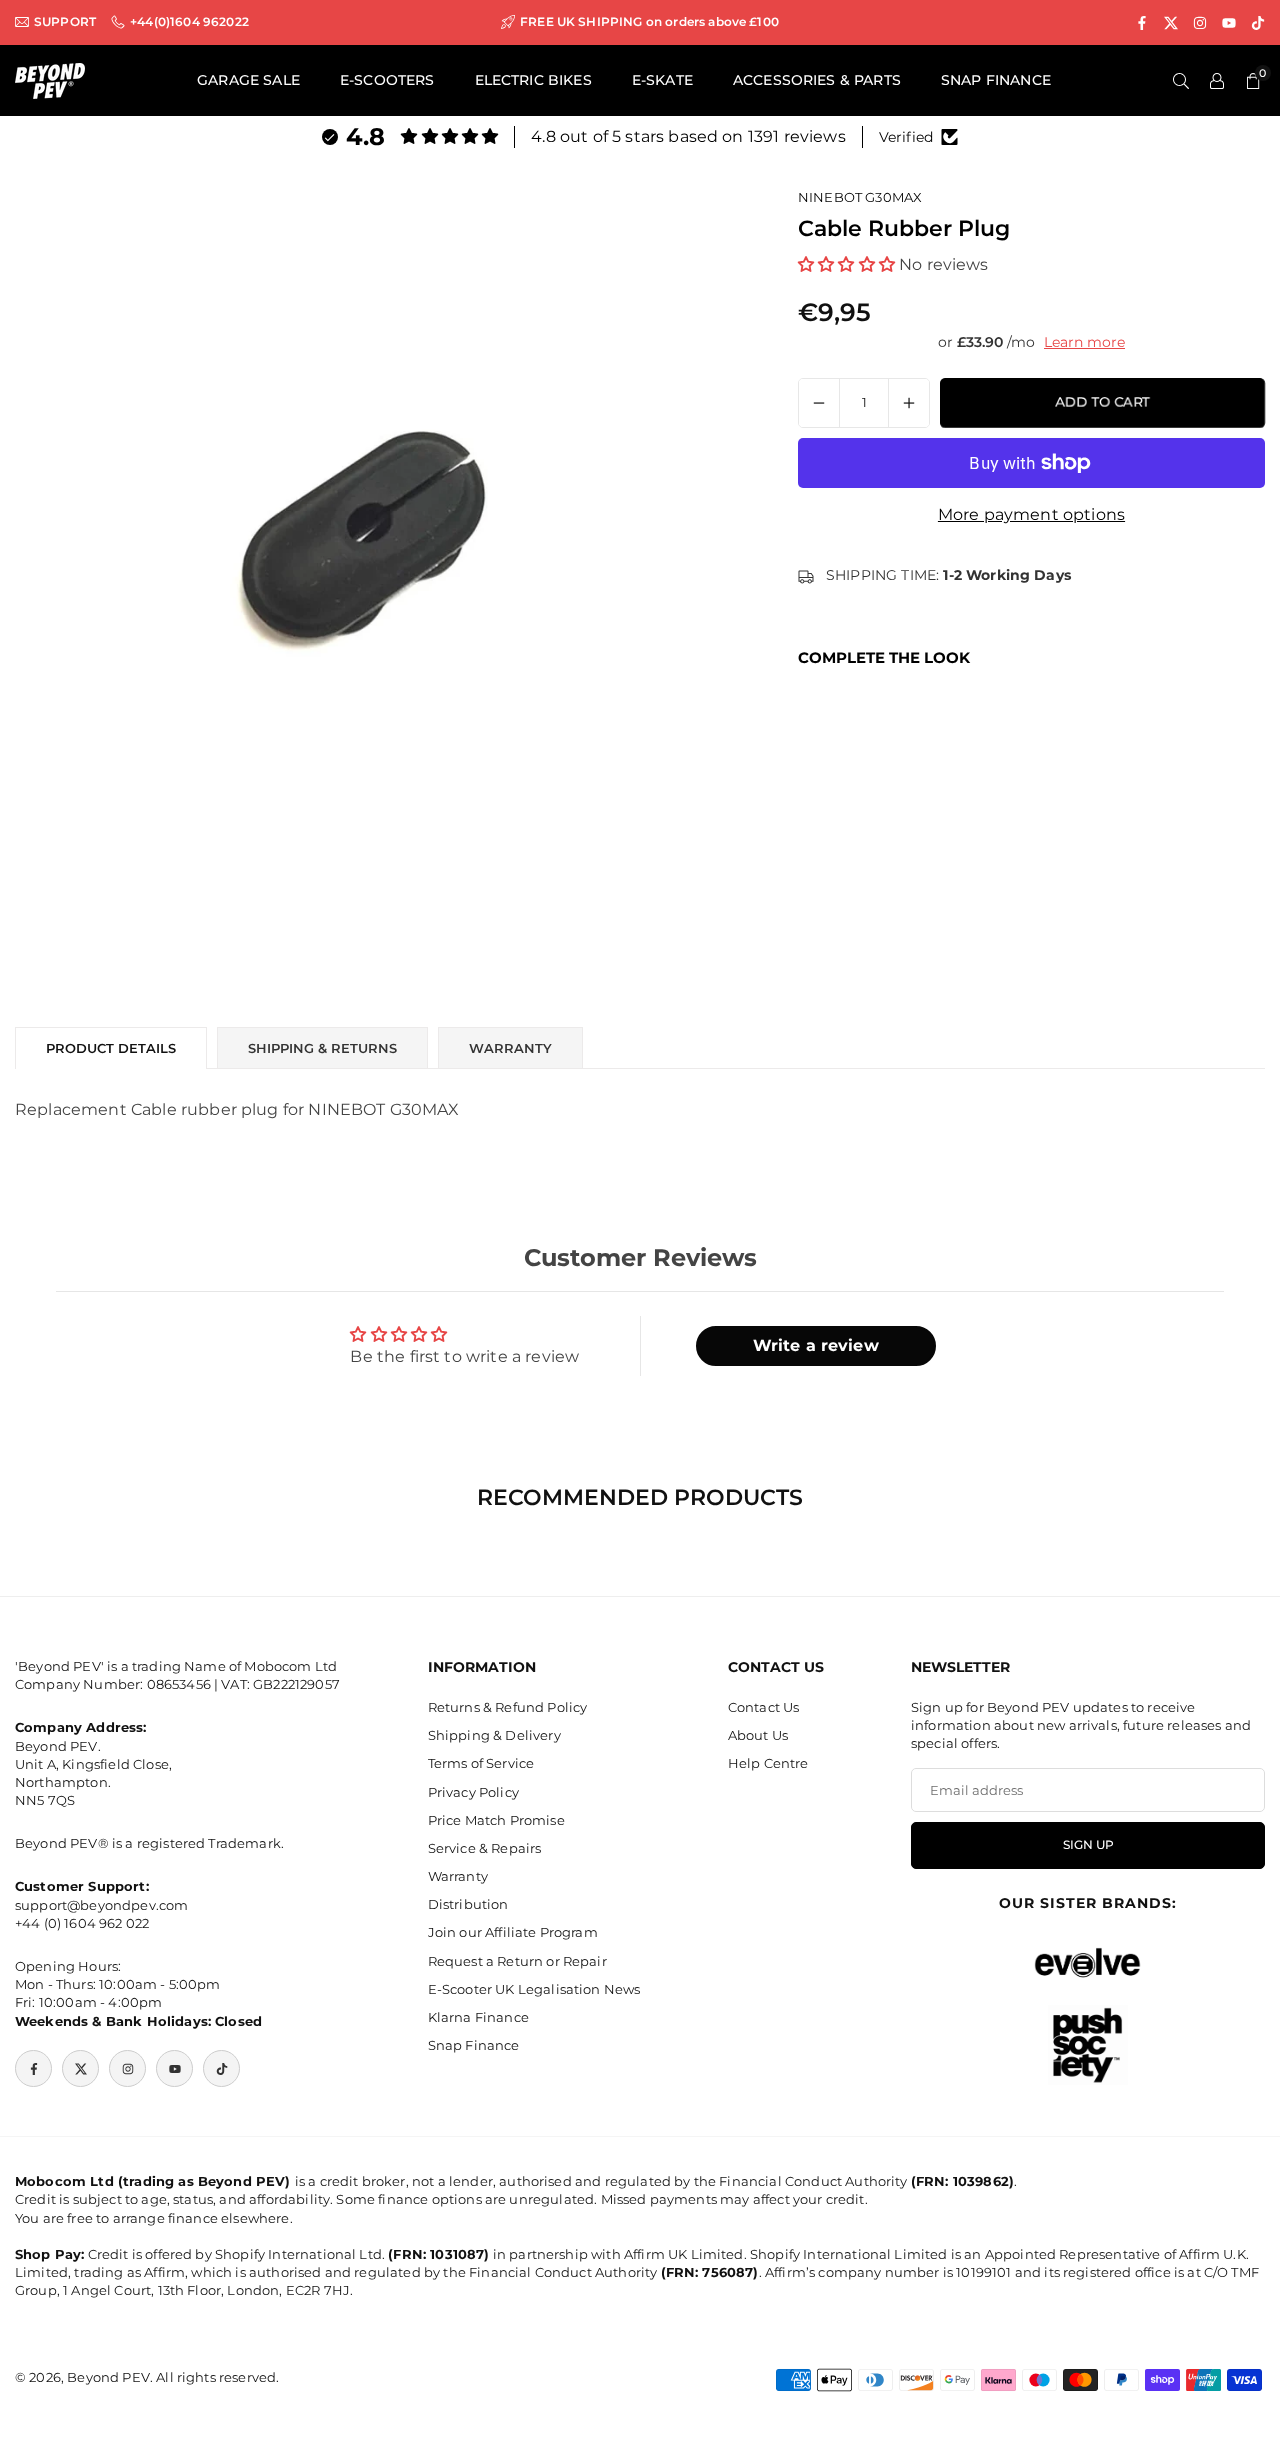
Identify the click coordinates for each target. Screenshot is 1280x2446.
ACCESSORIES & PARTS (817, 80)
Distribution (468, 1905)
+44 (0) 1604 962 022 (82, 1923)
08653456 (179, 1685)
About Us (758, 1736)
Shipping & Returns (322, 1048)
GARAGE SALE (248, 80)
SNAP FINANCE (996, 80)
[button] (846, 263)
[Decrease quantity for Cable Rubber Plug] (819, 403)
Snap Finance (474, 2046)
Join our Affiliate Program (513, 1933)
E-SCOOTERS (387, 80)
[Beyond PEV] (50, 79)
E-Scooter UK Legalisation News (534, 1989)
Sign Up (1088, 1845)
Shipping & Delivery (494, 1736)
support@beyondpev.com (101, 1905)
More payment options (1031, 514)
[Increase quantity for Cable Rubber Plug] (909, 403)
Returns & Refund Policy (508, 1707)
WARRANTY (510, 1048)
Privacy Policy (473, 1792)
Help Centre (768, 1764)
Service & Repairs (485, 1848)
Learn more (1084, 342)
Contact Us (764, 1707)
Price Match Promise (496, 1820)
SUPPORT (65, 22)
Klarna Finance (478, 2017)
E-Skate (662, 80)
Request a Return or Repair (517, 1961)
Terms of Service (481, 1764)
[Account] (1217, 81)
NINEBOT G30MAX (860, 197)
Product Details (111, 1048)
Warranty (458, 1877)
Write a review (816, 1345)
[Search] (1181, 81)
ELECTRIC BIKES (533, 80)
